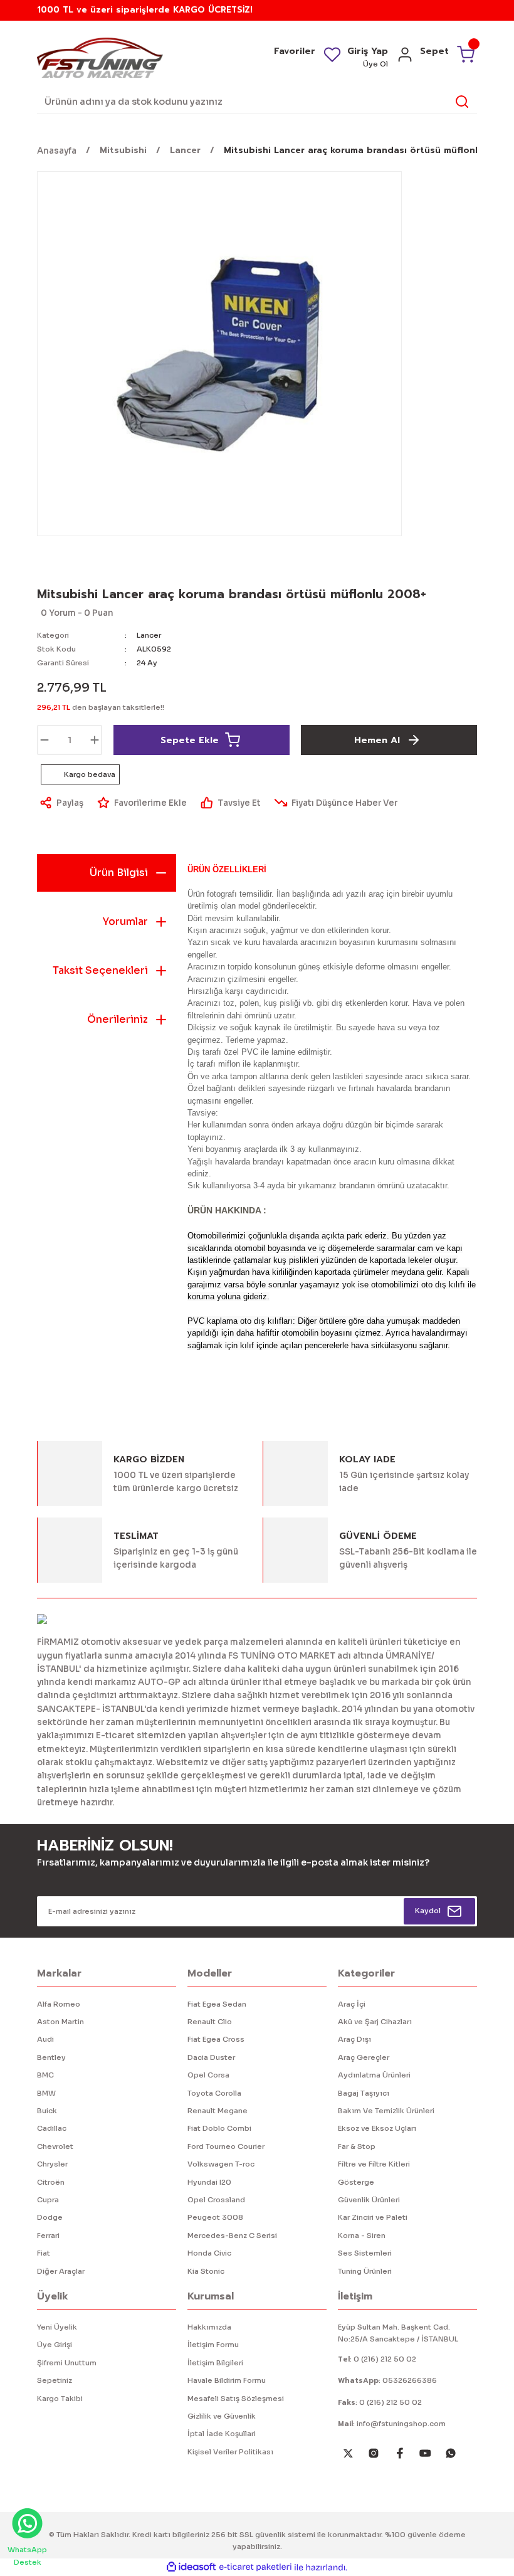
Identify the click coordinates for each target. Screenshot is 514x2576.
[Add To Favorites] (141, 803)
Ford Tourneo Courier (226, 2146)
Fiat (44, 2253)
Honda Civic (209, 2253)
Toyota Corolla (214, 2093)
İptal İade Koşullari (222, 2434)
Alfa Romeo (59, 2004)
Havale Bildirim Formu (227, 2380)
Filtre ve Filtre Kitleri (374, 2164)
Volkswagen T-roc (221, 2164)
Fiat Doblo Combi (219, 2128)
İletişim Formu (213, 2345)
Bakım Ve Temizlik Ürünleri (386, 2111)
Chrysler (52, 2164)
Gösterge (356, 2182)
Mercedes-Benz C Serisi (232, 2236)
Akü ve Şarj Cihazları (375, 2022)
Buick (47, 2111)
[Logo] (100, 57)
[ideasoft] (191, 2567)
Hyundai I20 (209, 2182)
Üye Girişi (55, 2345)
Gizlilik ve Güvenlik (222, 2416)
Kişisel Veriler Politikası (230, 2452)
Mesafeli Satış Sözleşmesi (236, 2399)
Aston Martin (60, 2022)
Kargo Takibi (60, 2399)
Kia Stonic (206, 2271)
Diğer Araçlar (61, 2271)
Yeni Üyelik (57, 2327)
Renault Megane (218, 2111)
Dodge (50, 2217)
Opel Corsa (208, 2075)
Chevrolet (55, 2146)
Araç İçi (352, 2004)
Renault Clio (210, 2022)
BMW (46, 2093)
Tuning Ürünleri (365, 2271)
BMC (45, 2075)
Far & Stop (357, 2146)
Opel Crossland (216, 2200)
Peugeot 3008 (215, 2217)
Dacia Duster (211, 2057)
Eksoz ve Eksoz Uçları (377, 2128)
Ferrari (48, 2236)
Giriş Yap (368, 51)
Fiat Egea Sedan (217, 2004)
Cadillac (52, 2128)
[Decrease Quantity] (45, 740)
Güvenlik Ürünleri (369, 2200)
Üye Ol (375, 64)
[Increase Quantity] (95, 740)
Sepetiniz (55, 2380)
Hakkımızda (209, 2327)
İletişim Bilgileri (215, 2363)
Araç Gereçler (364, 2057)
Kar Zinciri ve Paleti (373, 2217)
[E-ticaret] (255, 2568)
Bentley (51, 2057)
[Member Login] (405, 59)
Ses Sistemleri (365, 2253)
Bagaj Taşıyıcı (364, 2093)
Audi (45, 2039)
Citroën (51, 2182)
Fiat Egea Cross (216, 2039)
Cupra (48, 2200)
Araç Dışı (354, 2039)
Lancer (149, 635)
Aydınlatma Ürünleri (374, 2075)
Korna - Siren (362, 2236)
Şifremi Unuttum (67, 2363)
